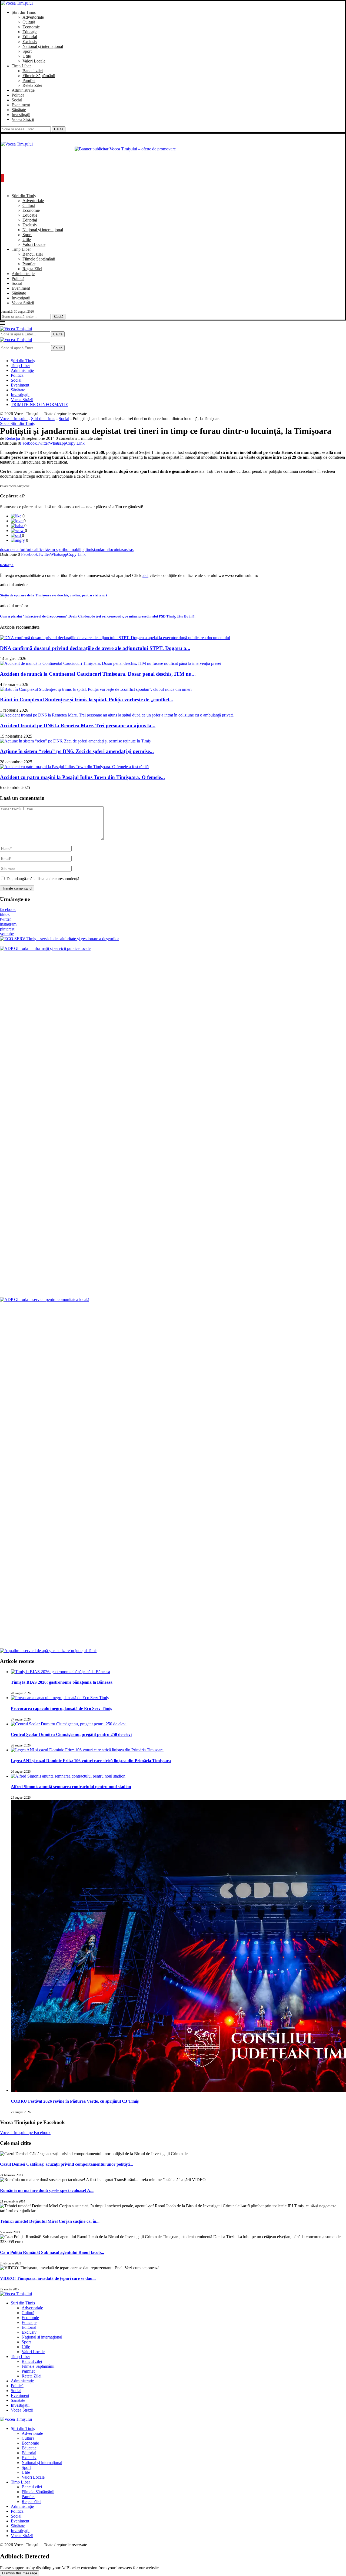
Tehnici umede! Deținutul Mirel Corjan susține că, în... (50, 2221)
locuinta (115, 549)
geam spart (55, 549)
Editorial (30, 37)
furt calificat (36, 549)
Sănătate (19, 110)
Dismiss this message (20, 2573)
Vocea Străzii (23, 119)
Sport (27, 51)
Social (17, 100)
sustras (128, 549)
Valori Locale (34, 61)
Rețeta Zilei (32, 85)
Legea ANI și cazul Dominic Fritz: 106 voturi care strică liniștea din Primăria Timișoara (91, 1761)
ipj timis (87, 549)
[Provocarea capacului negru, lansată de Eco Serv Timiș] (60, 1698)
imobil (75, 549)
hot (67, 549)
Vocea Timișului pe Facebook (25, 2133)
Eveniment (21, 105)
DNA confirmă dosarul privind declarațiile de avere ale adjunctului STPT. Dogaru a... (95, 648)
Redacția (13, 438)
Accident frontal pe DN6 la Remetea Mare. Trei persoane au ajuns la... (78, 726)
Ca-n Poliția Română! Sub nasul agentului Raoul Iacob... (52, 2252)
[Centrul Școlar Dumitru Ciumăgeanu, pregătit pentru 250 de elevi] (69, 1724)
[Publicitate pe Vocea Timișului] (173, 159)
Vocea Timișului (14, 419)
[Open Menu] (2, 178)
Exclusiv (30, 42)
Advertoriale (33, 17)
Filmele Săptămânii (39, 76)
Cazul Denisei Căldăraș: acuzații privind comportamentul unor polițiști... (66, 2164)
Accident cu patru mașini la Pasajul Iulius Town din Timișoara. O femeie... (82, 777)
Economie (31, 27)
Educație (30, 32)
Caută (59, 129)
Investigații (21, 115)
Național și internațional (43, 46)
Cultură (29, 22)
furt (22, 549)
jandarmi (101, 549)
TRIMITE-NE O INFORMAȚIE (39, 404)
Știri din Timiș (24, 12)
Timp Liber (21, 66)
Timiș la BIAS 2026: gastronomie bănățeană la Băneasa (62, 1682)
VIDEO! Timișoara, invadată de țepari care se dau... (48, 2278)
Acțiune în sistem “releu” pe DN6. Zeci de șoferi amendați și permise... (77, 751)
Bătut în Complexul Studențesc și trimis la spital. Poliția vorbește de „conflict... (87, 700)
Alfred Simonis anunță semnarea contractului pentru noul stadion (71, 1787)
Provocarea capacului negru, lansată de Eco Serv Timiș (61, 1708)
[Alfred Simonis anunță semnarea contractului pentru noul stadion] (68, 1776)
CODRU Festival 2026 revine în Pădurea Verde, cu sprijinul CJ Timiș (75, 2101)
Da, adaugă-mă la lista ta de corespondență (42, 879)
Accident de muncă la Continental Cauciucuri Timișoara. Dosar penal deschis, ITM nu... (98, 674)
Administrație (23, 90)
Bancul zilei (33, 71)
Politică (18, 95)
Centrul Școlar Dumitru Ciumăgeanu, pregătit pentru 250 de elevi (71, 1734)
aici (145, 575)
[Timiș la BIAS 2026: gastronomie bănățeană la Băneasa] (60, 1672)
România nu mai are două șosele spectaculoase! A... (47, 2190)
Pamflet (29, 80)
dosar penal (10, 549)
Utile (27, 56)
